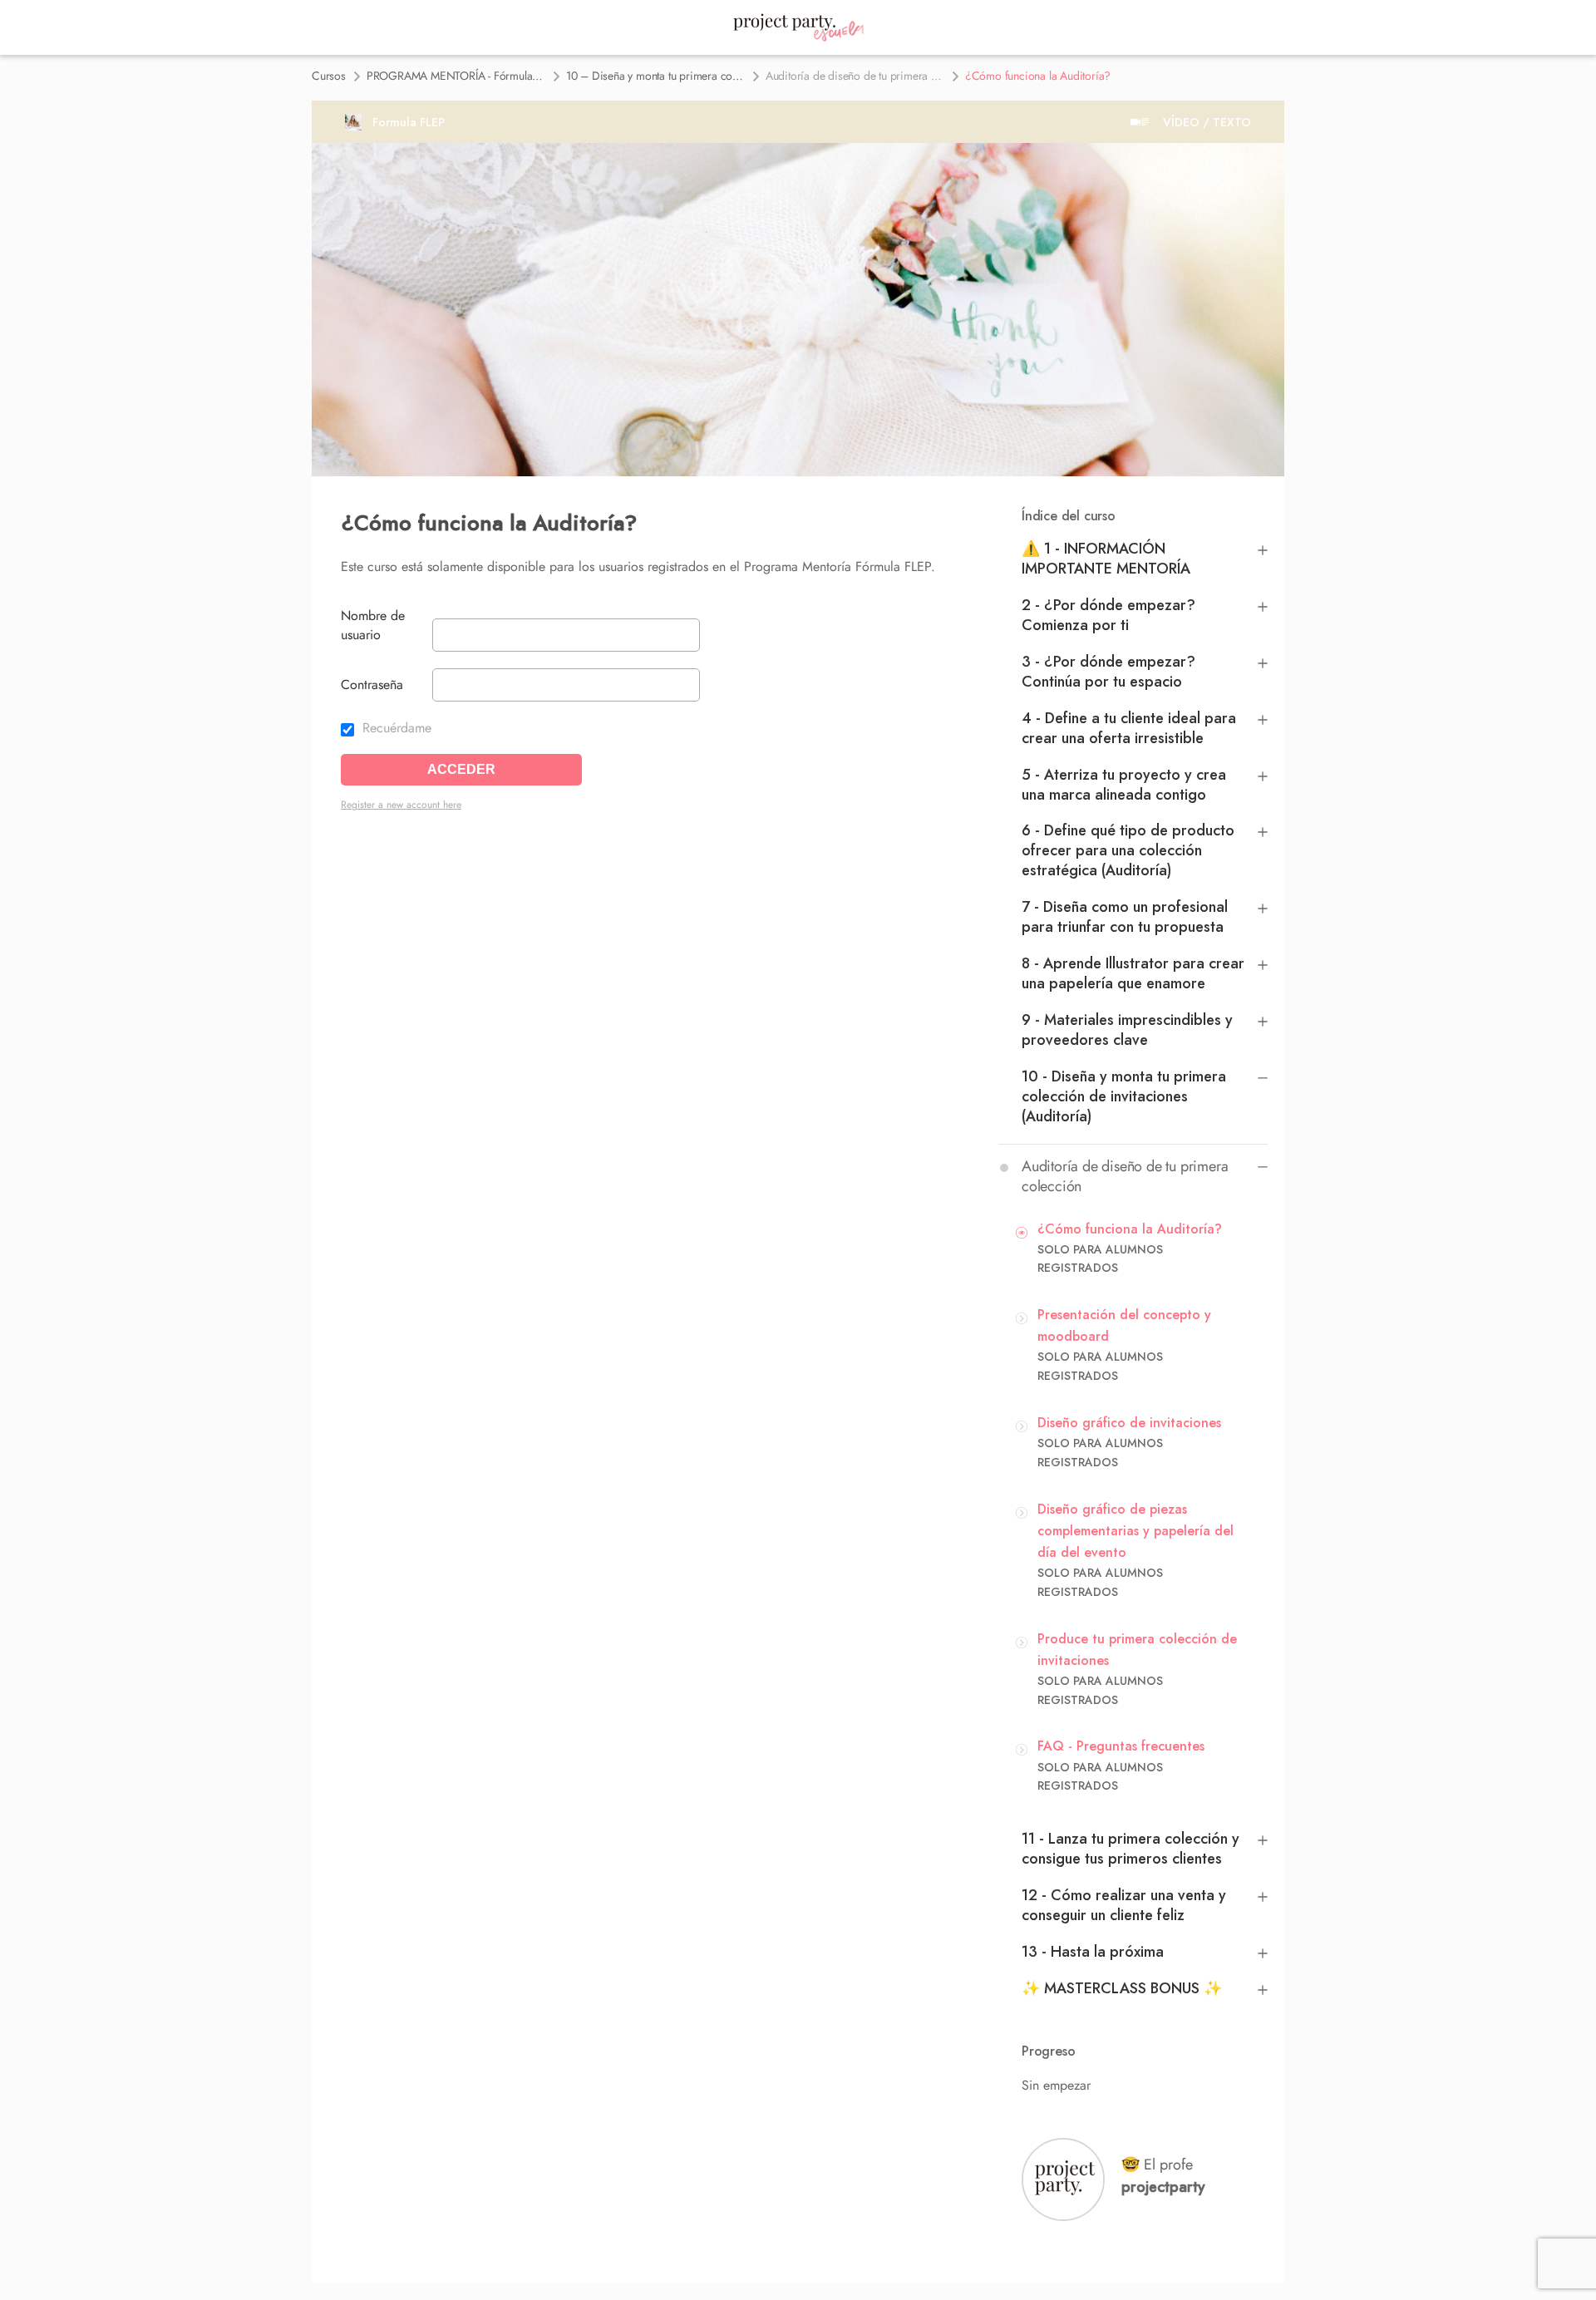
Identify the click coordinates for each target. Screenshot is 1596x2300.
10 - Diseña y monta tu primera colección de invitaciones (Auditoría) (1124, 1096)
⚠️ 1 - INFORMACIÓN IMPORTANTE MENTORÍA (1106, 559)
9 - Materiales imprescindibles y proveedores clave (1127, 1030)
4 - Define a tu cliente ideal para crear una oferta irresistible (1129, 728)
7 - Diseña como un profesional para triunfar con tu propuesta (1125, 917)
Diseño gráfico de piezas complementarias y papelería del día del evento (1135, 1531)
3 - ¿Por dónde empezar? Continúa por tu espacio (1108, 672)
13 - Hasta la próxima (1093, 1952)
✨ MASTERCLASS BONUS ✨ (1122, 1988)
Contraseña (372, 685)
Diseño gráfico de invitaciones (1129, 1423)
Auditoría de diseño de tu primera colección (855, 76)
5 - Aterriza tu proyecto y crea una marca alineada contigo (1124, 785)
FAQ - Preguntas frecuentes (1121, 1746)
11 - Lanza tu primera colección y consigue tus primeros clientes (1130, 1849)
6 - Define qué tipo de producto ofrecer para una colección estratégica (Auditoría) (1128, 850)
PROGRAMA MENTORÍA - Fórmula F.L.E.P (456, 76)
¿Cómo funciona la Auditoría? (1130, 1229)
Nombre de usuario (373, 625)
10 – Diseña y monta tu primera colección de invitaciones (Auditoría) (655, 76)
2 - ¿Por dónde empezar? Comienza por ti (1108, 615)
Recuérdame (395, 728)
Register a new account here (401, 805)
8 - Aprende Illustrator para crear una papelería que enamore (1133, 973)
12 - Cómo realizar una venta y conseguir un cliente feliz (1124, 1905)
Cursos (329, 76)
